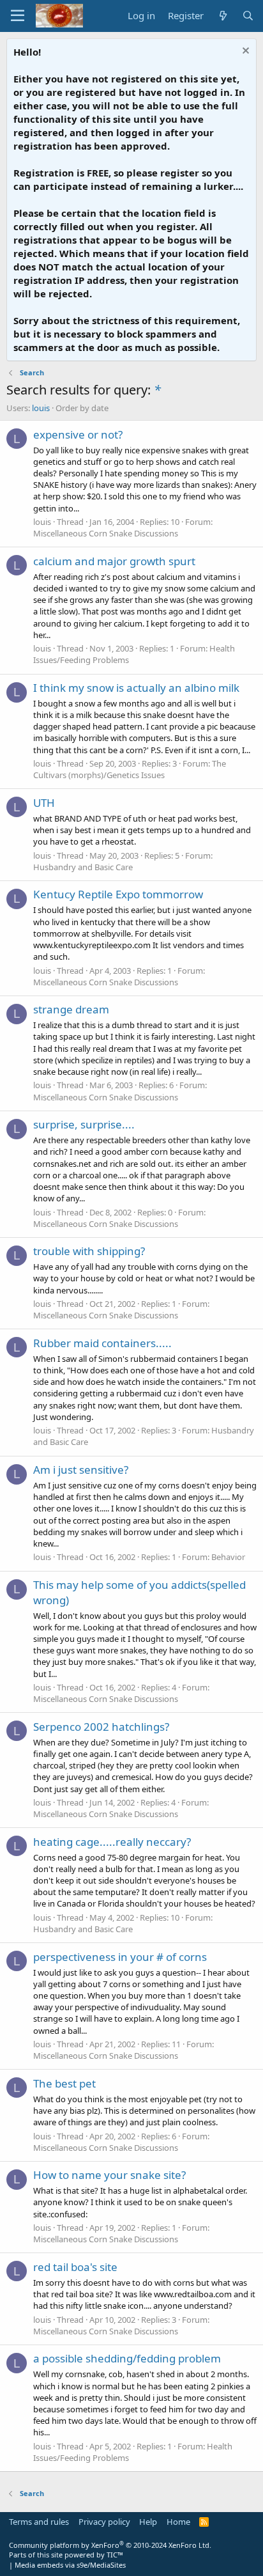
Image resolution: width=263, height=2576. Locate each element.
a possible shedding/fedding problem (127, 2358)
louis (41, 408)
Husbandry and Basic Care (83, 867)
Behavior (228, 1557)
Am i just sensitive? (81, 1470)
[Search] (248, 16)
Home (178, 2522)
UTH (44, 803)
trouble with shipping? (89, 1251)
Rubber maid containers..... (102, 1343)
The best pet (64, 2083)
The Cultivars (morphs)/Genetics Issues (130, 769)
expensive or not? (78, 434)
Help (148, 2522)
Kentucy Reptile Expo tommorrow (118, 894)
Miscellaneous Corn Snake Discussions (106, 533)
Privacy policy (104, 2522)
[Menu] (18, 16)
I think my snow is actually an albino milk (136, 688)
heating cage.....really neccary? (112, 1842)
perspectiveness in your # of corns (120, 1957)
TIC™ (115, 2555)
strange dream (71, 1009)
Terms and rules (39, 2522)
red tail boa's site (75, 2267)
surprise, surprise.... (84, 1124)
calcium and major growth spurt (114, 561)
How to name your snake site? (109, 2175)
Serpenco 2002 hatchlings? (101, 1727)
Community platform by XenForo (110, 2545)
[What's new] (222, 16)
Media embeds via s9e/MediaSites (70, 2565)
